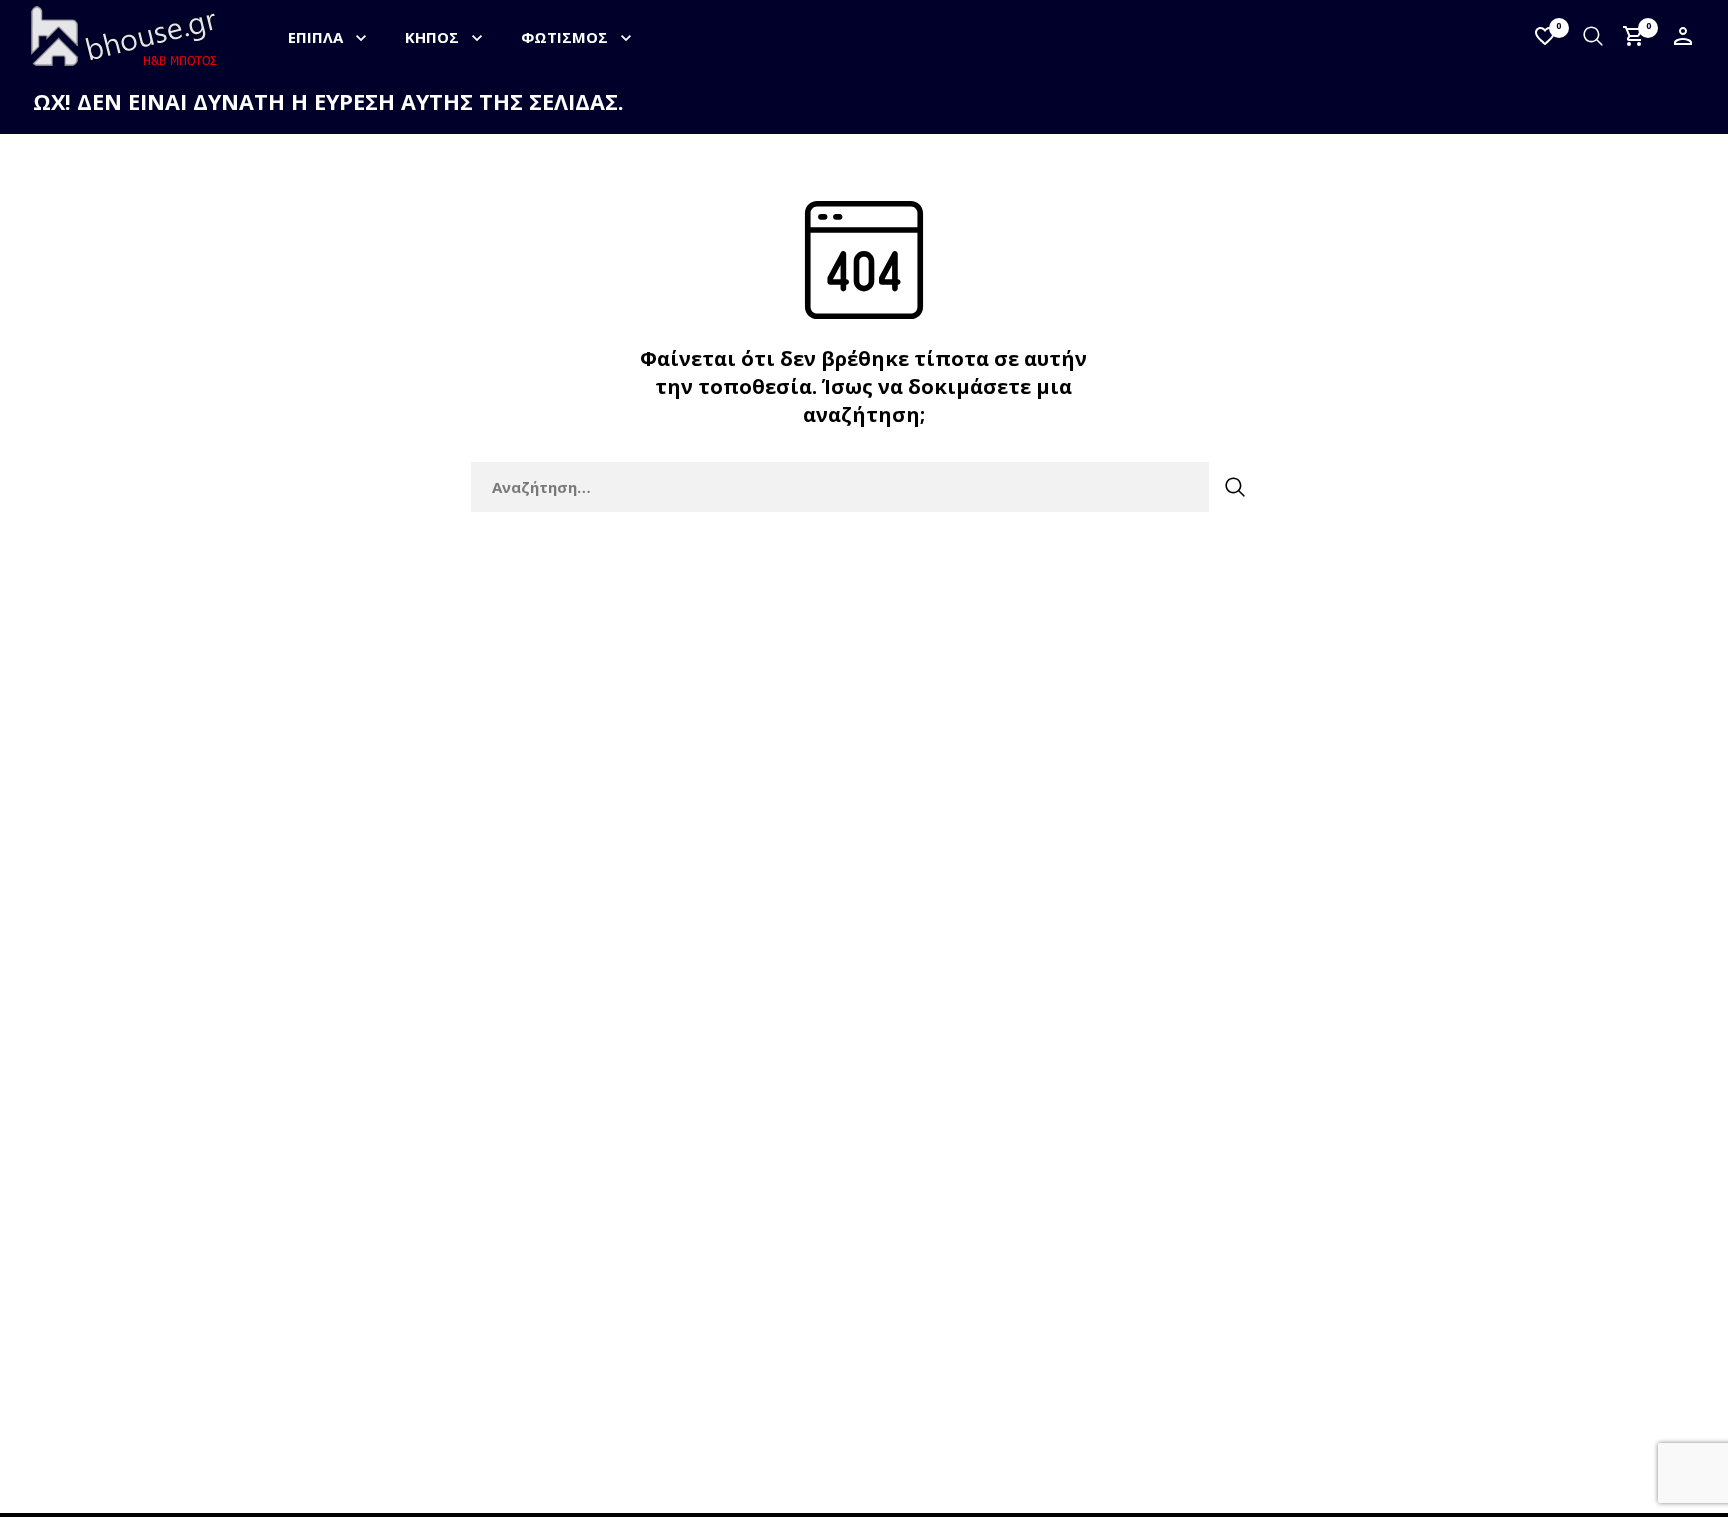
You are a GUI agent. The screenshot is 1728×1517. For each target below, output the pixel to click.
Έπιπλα (315, 37)
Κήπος (432, 37)
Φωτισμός (564, 37)
